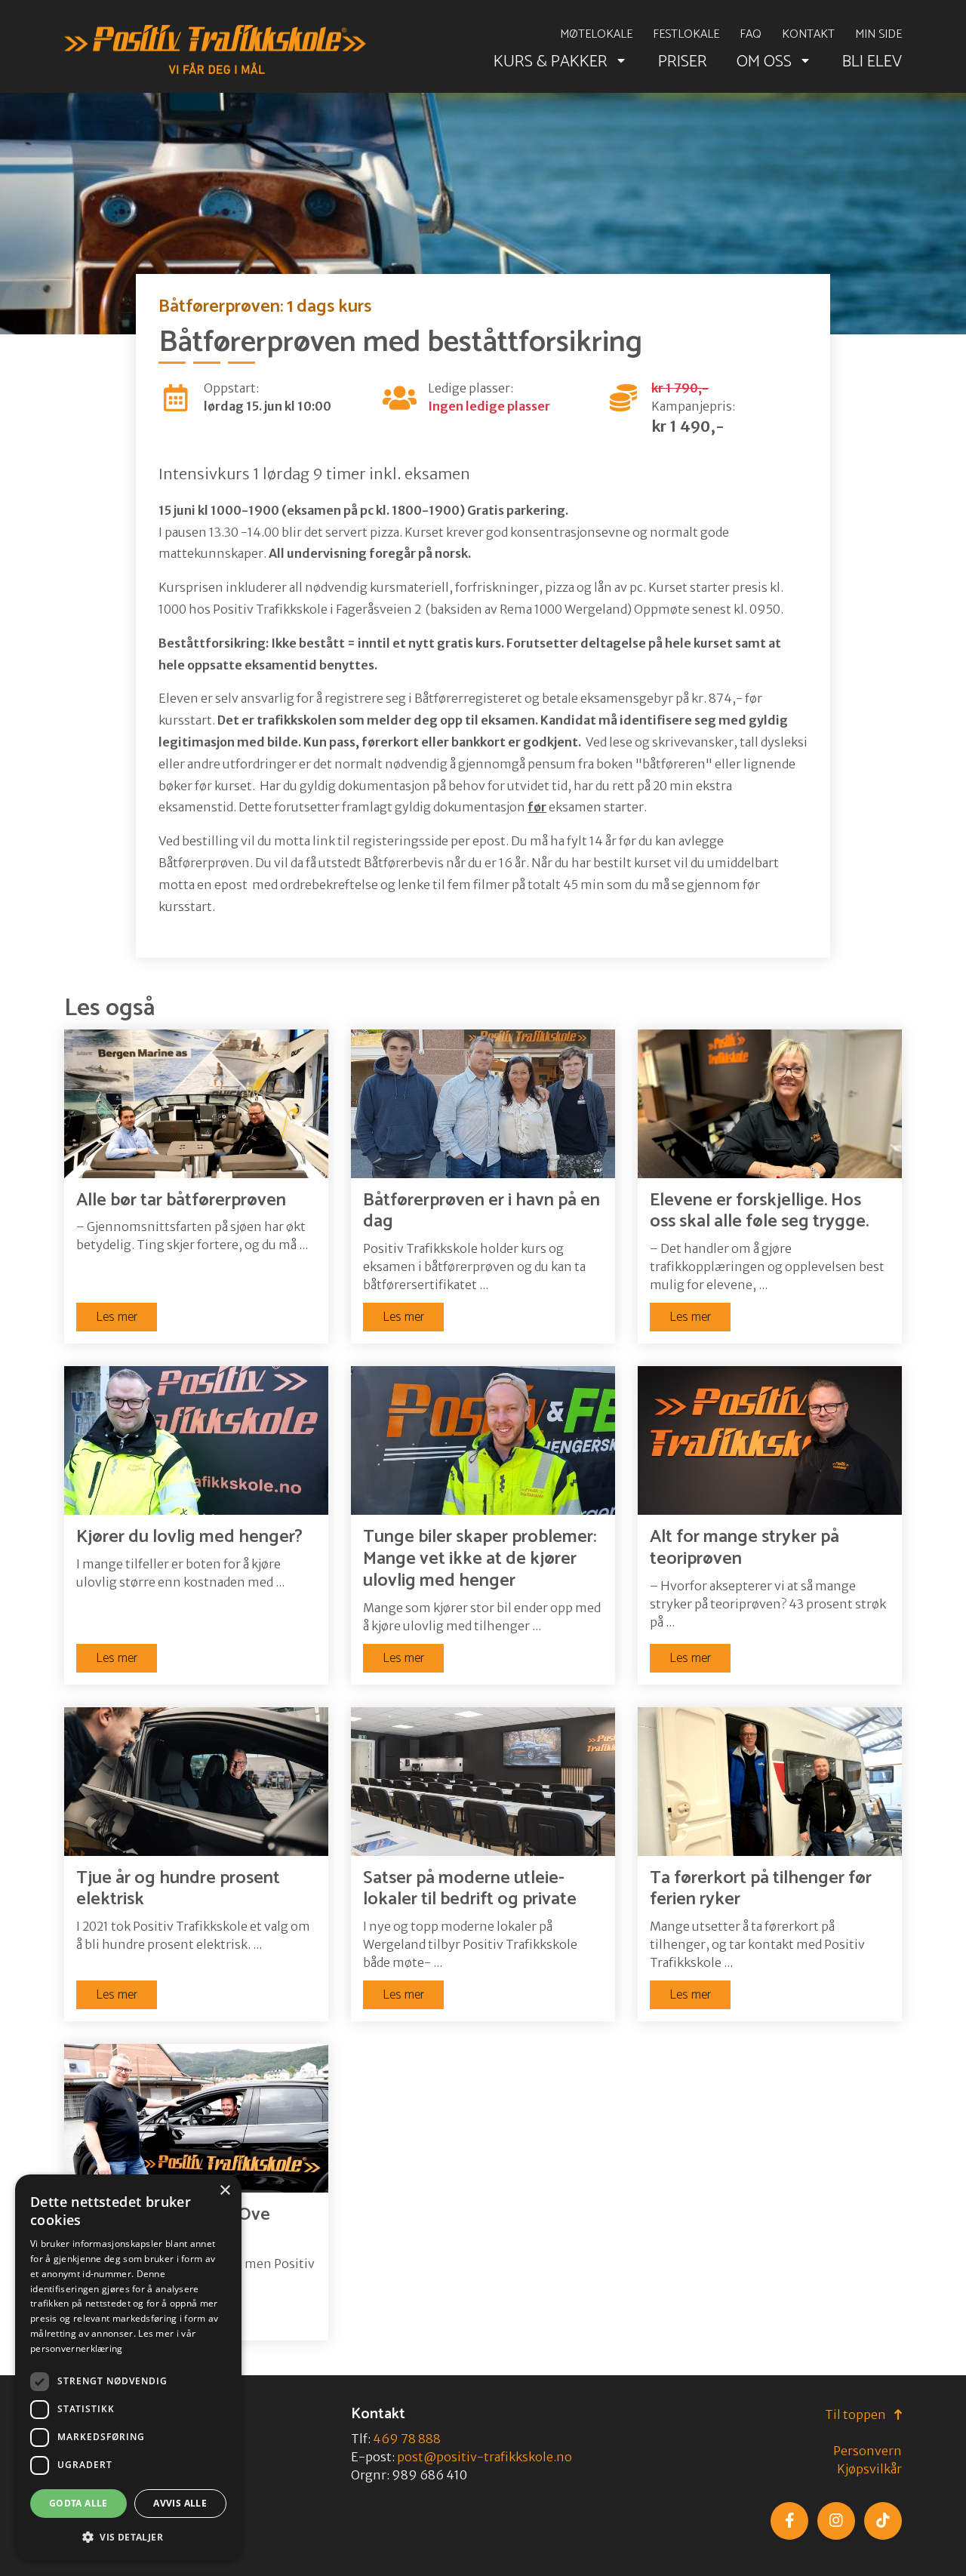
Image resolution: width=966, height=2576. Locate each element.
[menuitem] (596, 35)
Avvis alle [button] (180, 2503)
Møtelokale (596, 35)
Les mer (117, 1317)
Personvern (868, 2451)
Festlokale (686, 35)
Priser (683, 62)
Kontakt (808, 35)
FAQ (751, 35)
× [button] (225, 2191)
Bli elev (872, 62)
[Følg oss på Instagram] (836, 2521)
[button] (128, 2537)
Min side (878, 35)
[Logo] (215, 50)
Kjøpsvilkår (869, 2469)
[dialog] (128, 2368)
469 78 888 (407, 2439)
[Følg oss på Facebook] (789, 2521)
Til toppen (857, 2414)
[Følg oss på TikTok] (883, 2521)
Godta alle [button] (78, 2503)
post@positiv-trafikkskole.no (485, 2457)
